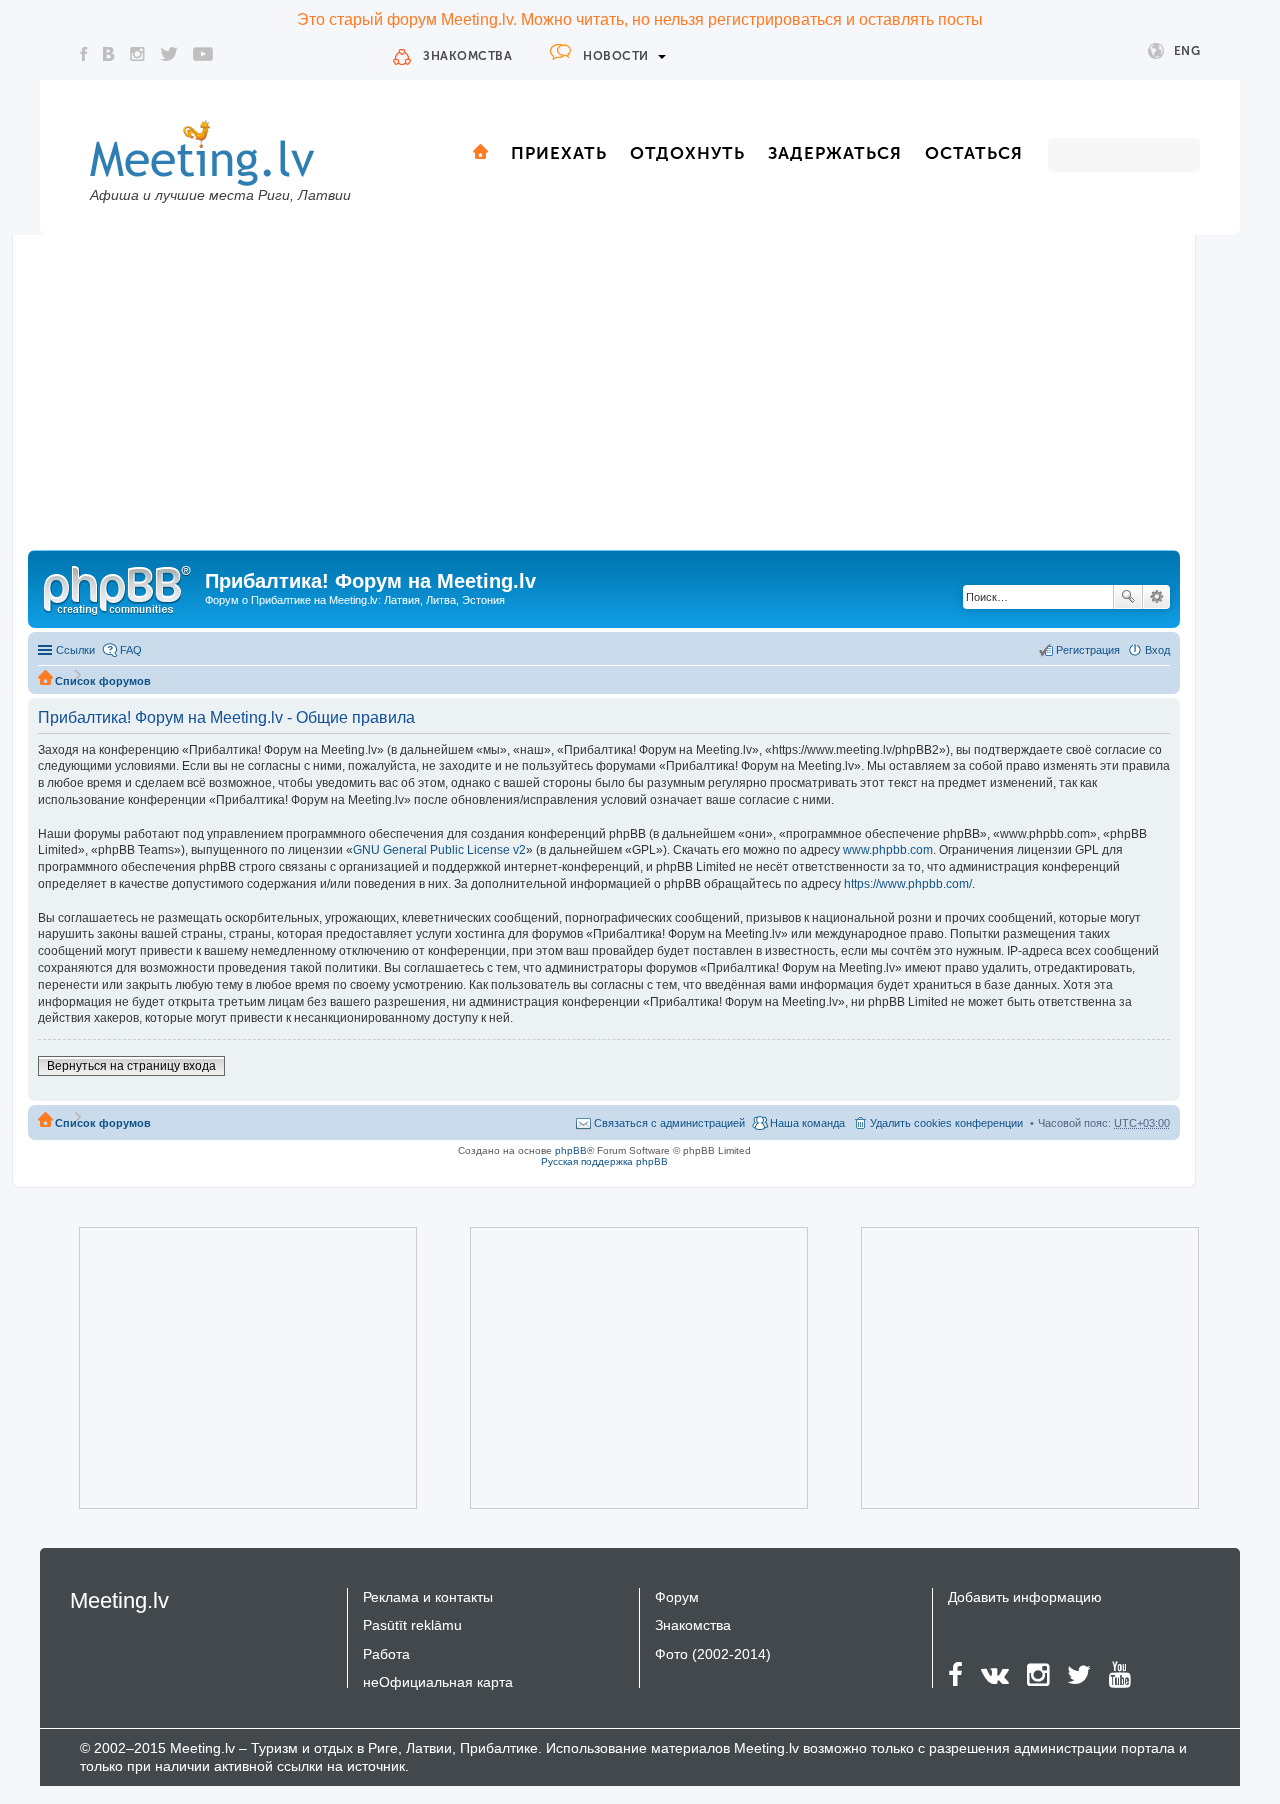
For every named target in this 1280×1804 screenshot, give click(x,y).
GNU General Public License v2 (439, 850)
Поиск (1128, 597)
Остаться (974, 153)
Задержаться (835, 153)
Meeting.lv (119, 1600)
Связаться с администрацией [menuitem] (669, 1123)
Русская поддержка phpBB (604, 1161)
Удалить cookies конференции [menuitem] (946, 1123)
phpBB (571, 1150)
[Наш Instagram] (137, 54)
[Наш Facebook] (84, 54)
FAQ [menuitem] (131, 650)
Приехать (559, 153)
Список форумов (103, 681)
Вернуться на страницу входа (131, 1066)
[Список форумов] (119, 587)
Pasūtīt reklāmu (412, 1625)
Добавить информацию (1025, 1597)
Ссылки (75, 650)
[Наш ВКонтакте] (109, 54)
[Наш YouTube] (203, 54)
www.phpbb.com (888, 850)
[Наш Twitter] (169, 54)
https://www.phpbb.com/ (908, 884)
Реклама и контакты (428, 1597)
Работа (386, 1654)
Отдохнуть (687, 153)
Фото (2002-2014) (713, 1654)
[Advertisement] (604, 400)
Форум (677, 1597)
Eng (1187, 51)
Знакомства (467, 56)
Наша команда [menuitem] (807, 1123)
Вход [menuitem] (1157, 650)
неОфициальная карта (438, 1682)
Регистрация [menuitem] (1088, 650)
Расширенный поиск (1156, 597)
